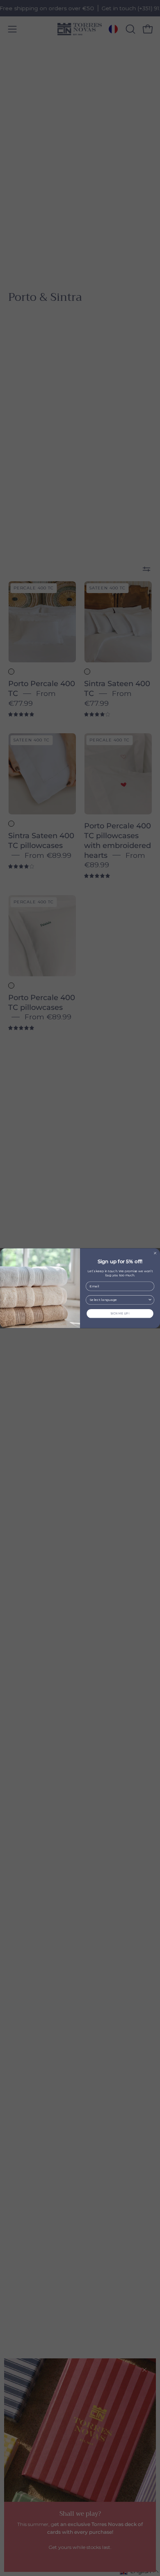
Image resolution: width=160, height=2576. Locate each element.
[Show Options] (150, 1300)
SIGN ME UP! (120, 1313)
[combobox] (119, 1300)
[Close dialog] (155, 1253)
